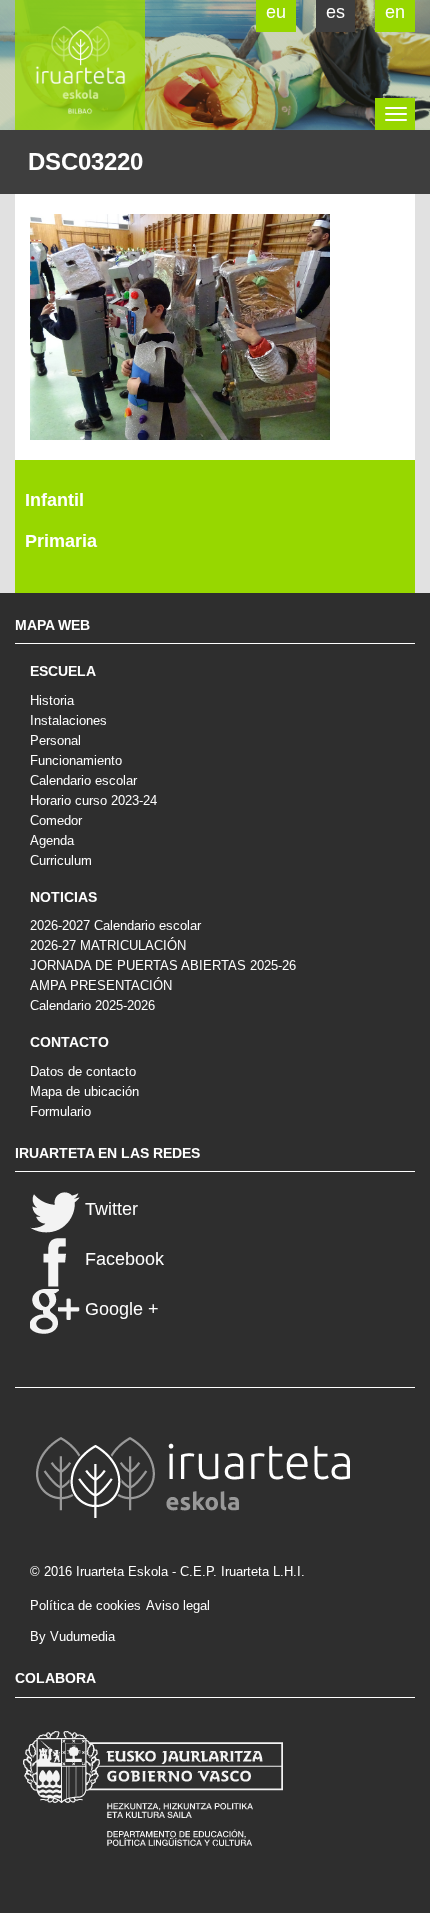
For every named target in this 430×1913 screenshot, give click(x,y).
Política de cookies (85, 1605)
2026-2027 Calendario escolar (115, 925)
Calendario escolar (83, 780)
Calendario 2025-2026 (92, 1005)
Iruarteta (80, 65)
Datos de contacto (83, 1071)
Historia (52, 700)
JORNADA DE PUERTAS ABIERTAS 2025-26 (163, 965)
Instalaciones (68, 720)
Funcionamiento (76, 760)
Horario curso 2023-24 (93, 800)
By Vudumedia (72, 1636)
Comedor (56, 820)
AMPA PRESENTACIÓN (101, 985)
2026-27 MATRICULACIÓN (108, 945)
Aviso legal (178, 1605)
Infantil (54, 500)
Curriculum (61, 860)
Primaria (61, 541)
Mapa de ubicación (84, 1091)
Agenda (52, 840)
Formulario (60, 1111)
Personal (55, 740)
